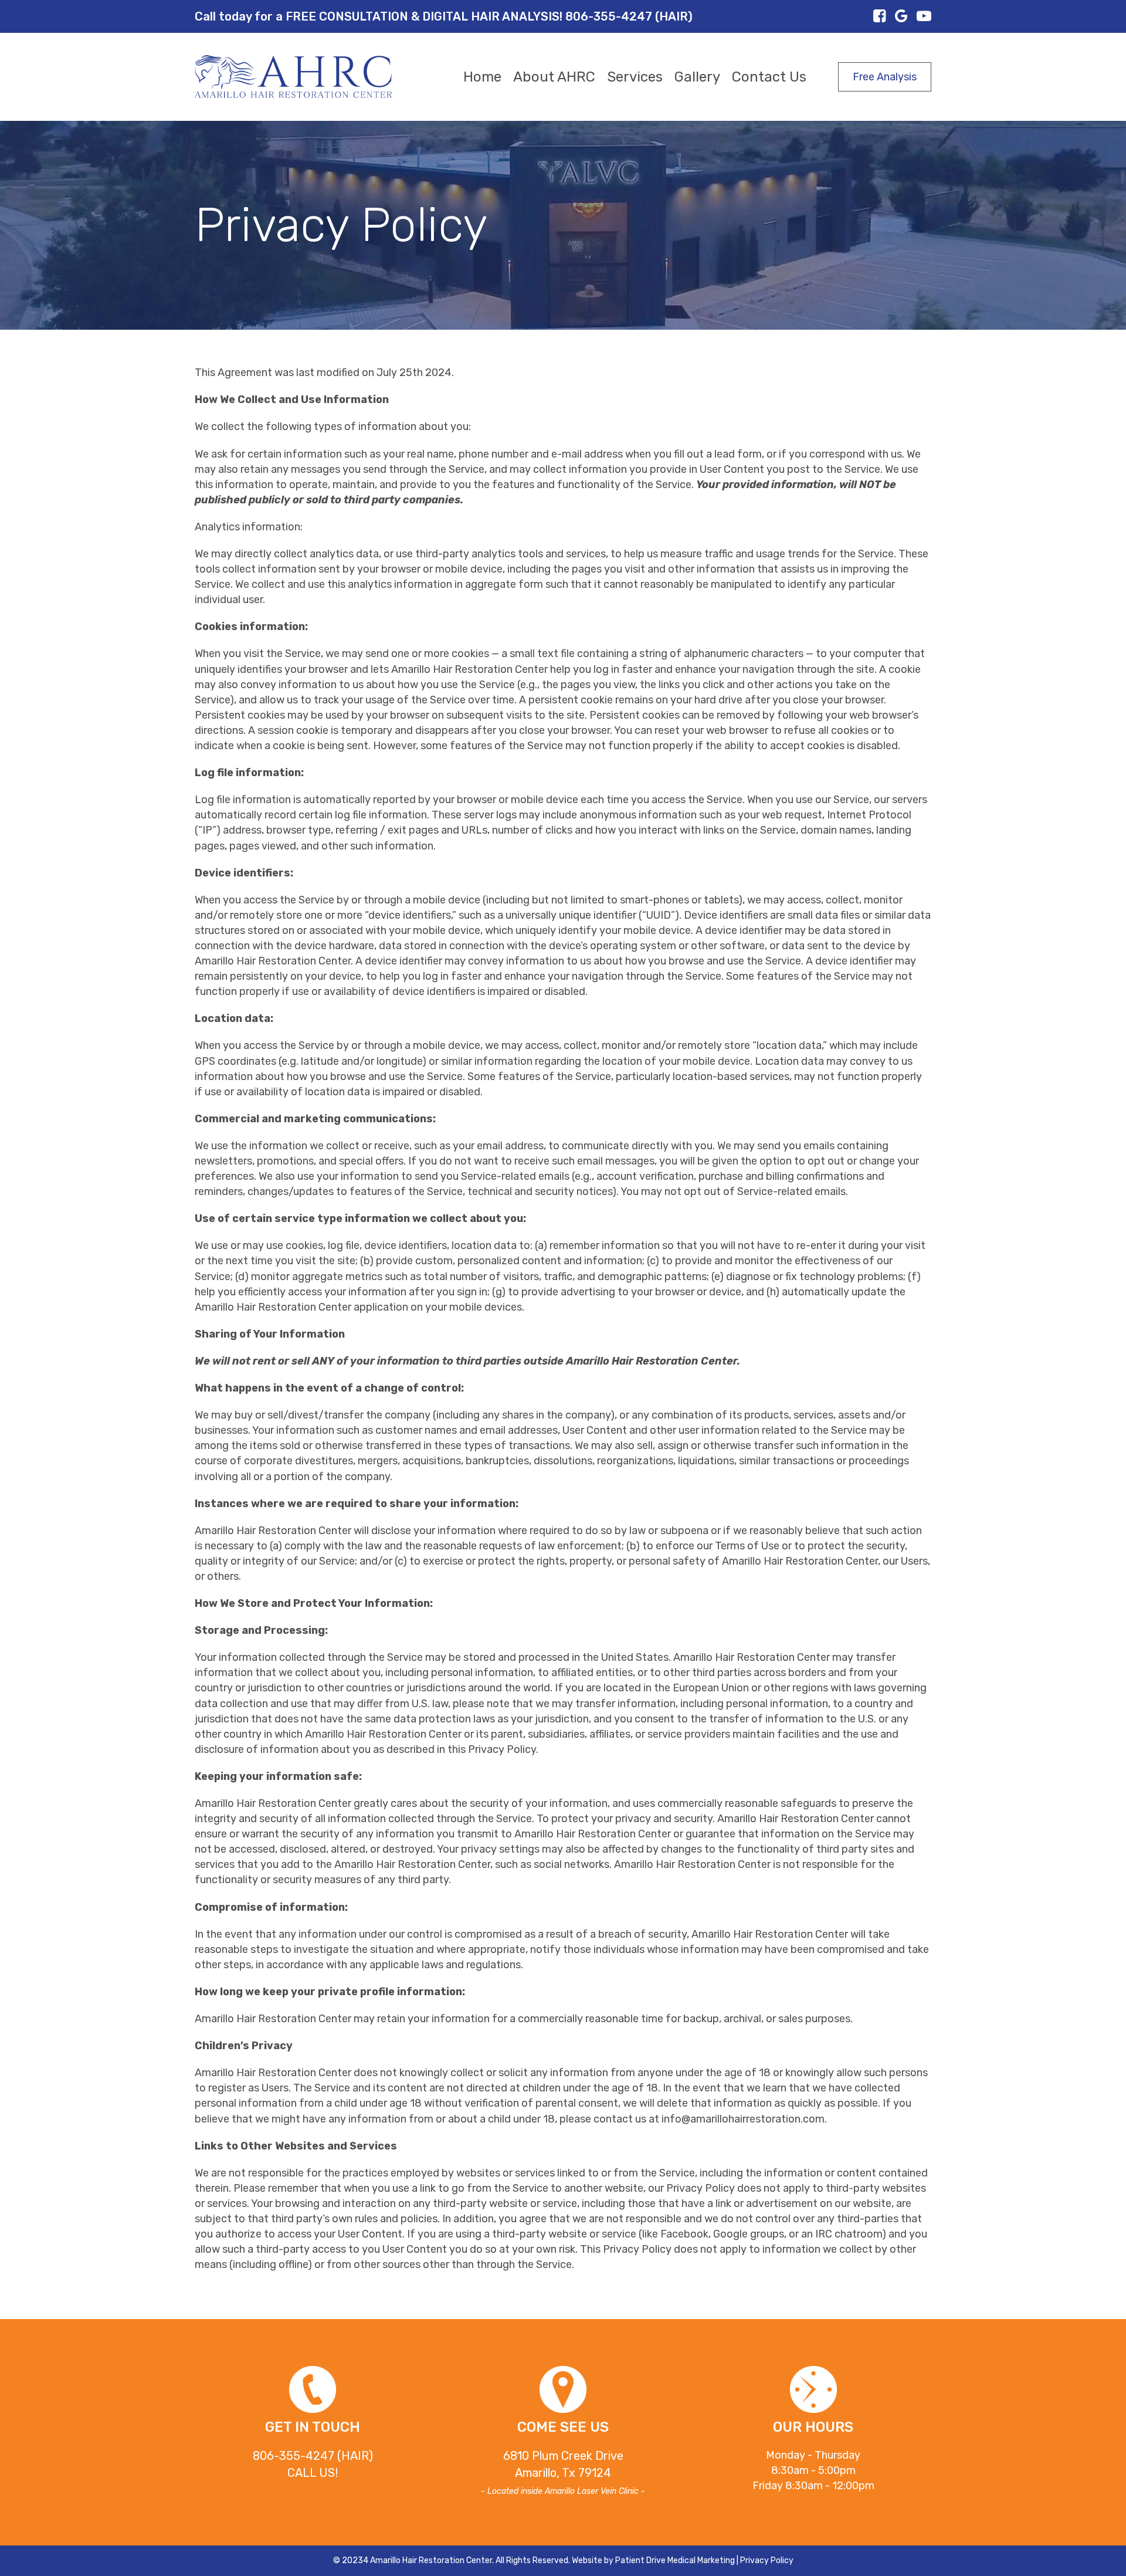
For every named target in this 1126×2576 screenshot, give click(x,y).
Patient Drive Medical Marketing (675, 2560)
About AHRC (554, 77)
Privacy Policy (767, 2560)
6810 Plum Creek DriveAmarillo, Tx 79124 (563, 2472)
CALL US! (313, 2473)
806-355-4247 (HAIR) (313, 2456)
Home (482, 77)
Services (635, 77)
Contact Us (769, 77)
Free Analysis (885, 77)
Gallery (697, 77)
